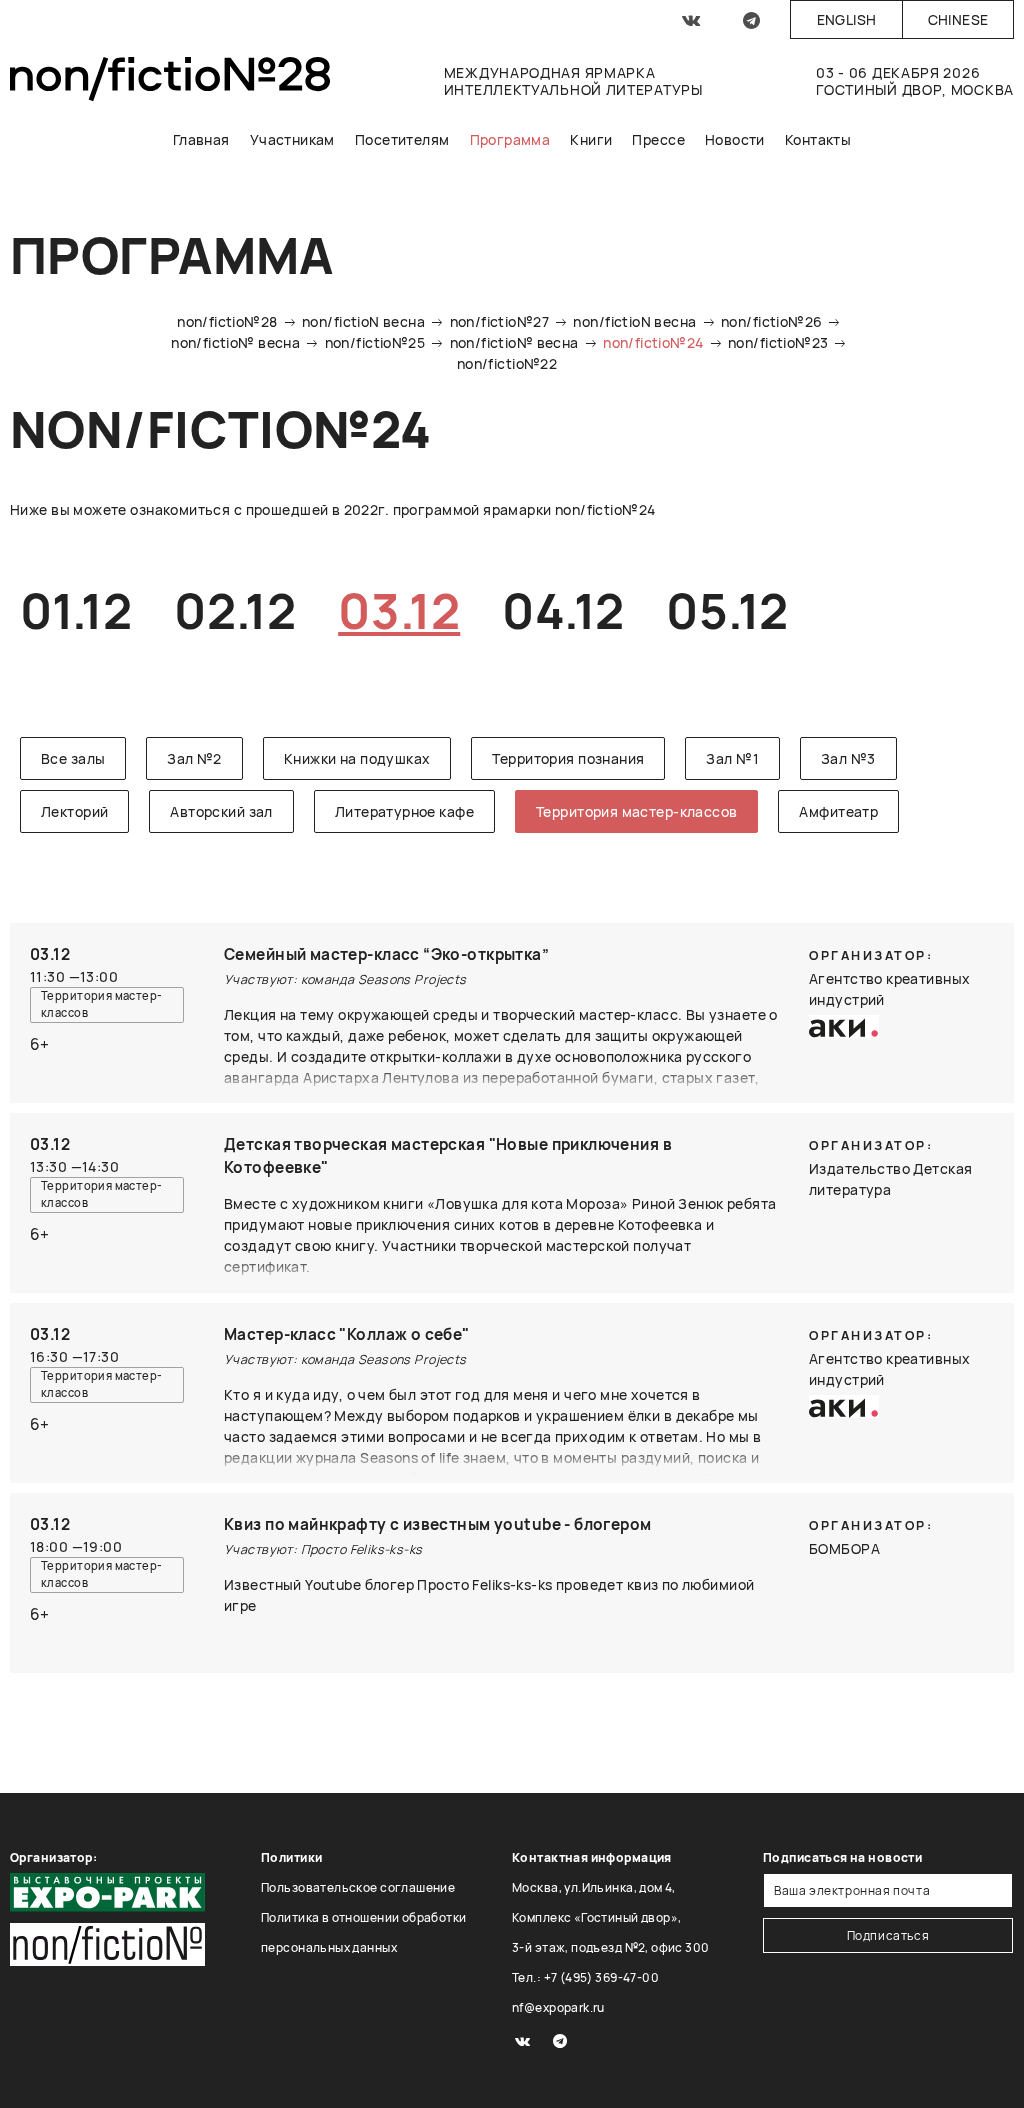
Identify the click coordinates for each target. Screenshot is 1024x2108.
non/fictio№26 (771, 321)
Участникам (292, 139)
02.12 (235, 610)
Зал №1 (732, 758)
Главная (201, 139)
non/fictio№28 (227, 321)
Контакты (818, 139)
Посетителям (402, 139)
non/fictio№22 (507, 363)
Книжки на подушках (357, 758)
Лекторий (74, 811)
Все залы (73, 758)
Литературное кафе (404, 811)
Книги (591, 139)
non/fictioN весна (363, 321)
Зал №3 (848, 758)
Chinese (958, 19)
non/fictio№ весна (235, 342)
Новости (735, 139)
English (847, 19)
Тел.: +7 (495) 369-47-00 (585, 1977)
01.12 (76, 610)
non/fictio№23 (778, 342)
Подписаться (888, 1935)
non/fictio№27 (499, 321)
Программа (510, 139)
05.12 (727, 610)
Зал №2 (194, 758)
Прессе (658, 139)
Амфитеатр (838, 811)
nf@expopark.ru (558, 2007)
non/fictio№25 (375, 342)
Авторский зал (221, 811)
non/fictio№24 (653, 342)
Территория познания (568, 758)
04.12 (563, 610)
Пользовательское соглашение (358, 1887)
